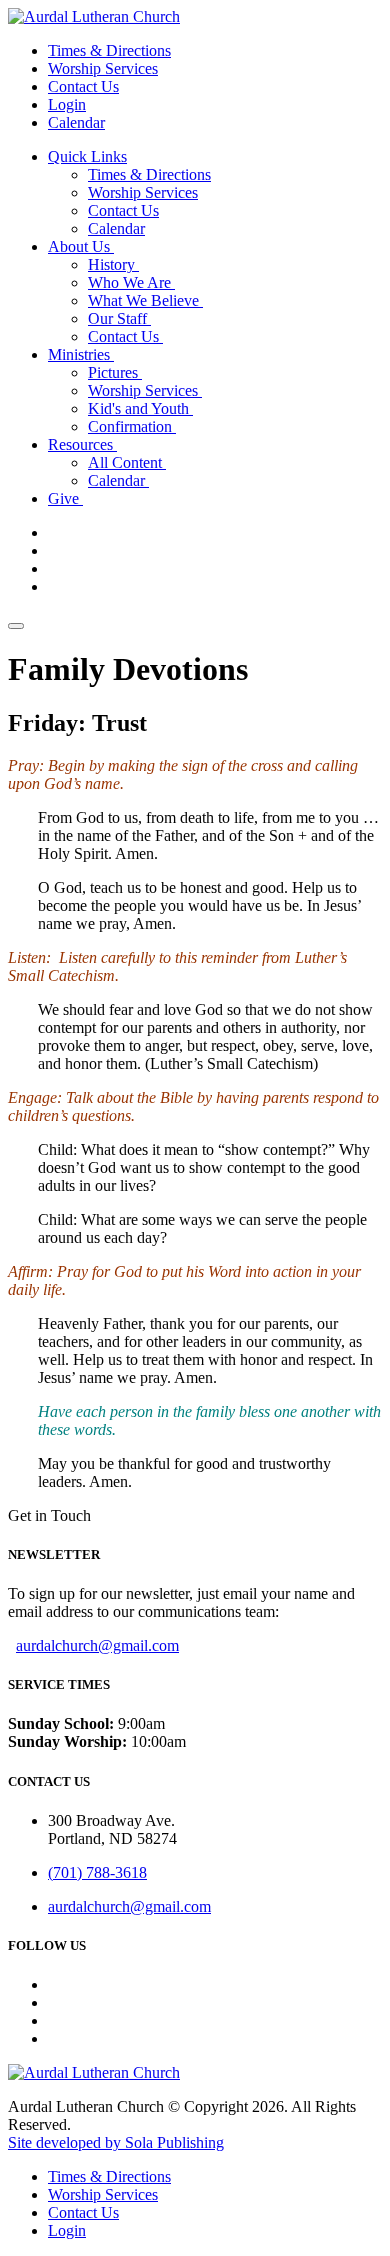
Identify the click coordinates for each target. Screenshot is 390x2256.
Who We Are (131, 282)
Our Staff (119, 318)
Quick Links (87, 156)
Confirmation (132, 426)
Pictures (115, 372)
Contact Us (83, 86)
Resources (82, 444)
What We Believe (145, 300)
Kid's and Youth (140, 408)
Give (65, 498)
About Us (81, 246)
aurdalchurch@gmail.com (97, 1645)
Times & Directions (109, 50)
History (113, 264)
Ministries (81, 354)
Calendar (76, 122)
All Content (127, 462)
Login (67, 104)
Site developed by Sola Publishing (116, 2142)
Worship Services (103, 68)
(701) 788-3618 (97, 1872)
